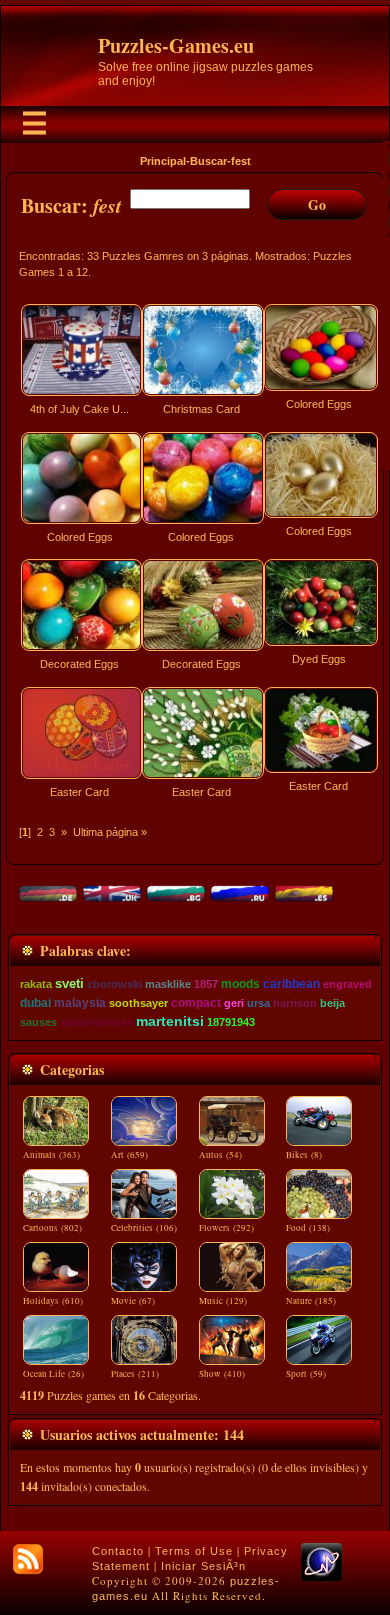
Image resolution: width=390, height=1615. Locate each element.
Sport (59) (306, 1374)
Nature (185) (311, 1301)
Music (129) (223, 1301)
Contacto (118, 1551)
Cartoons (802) (52, 1228)
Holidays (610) (53, 1301)
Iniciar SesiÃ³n (203, 1566)
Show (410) (222, 1374)
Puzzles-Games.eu (176, 45)
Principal (163, 161)
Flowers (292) (226, 1228)
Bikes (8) (304, 1155)
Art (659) (129, 1155)
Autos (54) (220, 1155)
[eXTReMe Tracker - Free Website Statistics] (321, 1577)
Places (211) (135, 1374)
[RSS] (28, 1559)
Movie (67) (133, 1301)
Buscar (208, 161)
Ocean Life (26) (53, 1374)
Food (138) (308, 1228)
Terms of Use (194, 1551)
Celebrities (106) (144, 1228)
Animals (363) (51, 1155)
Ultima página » (110, 832)
